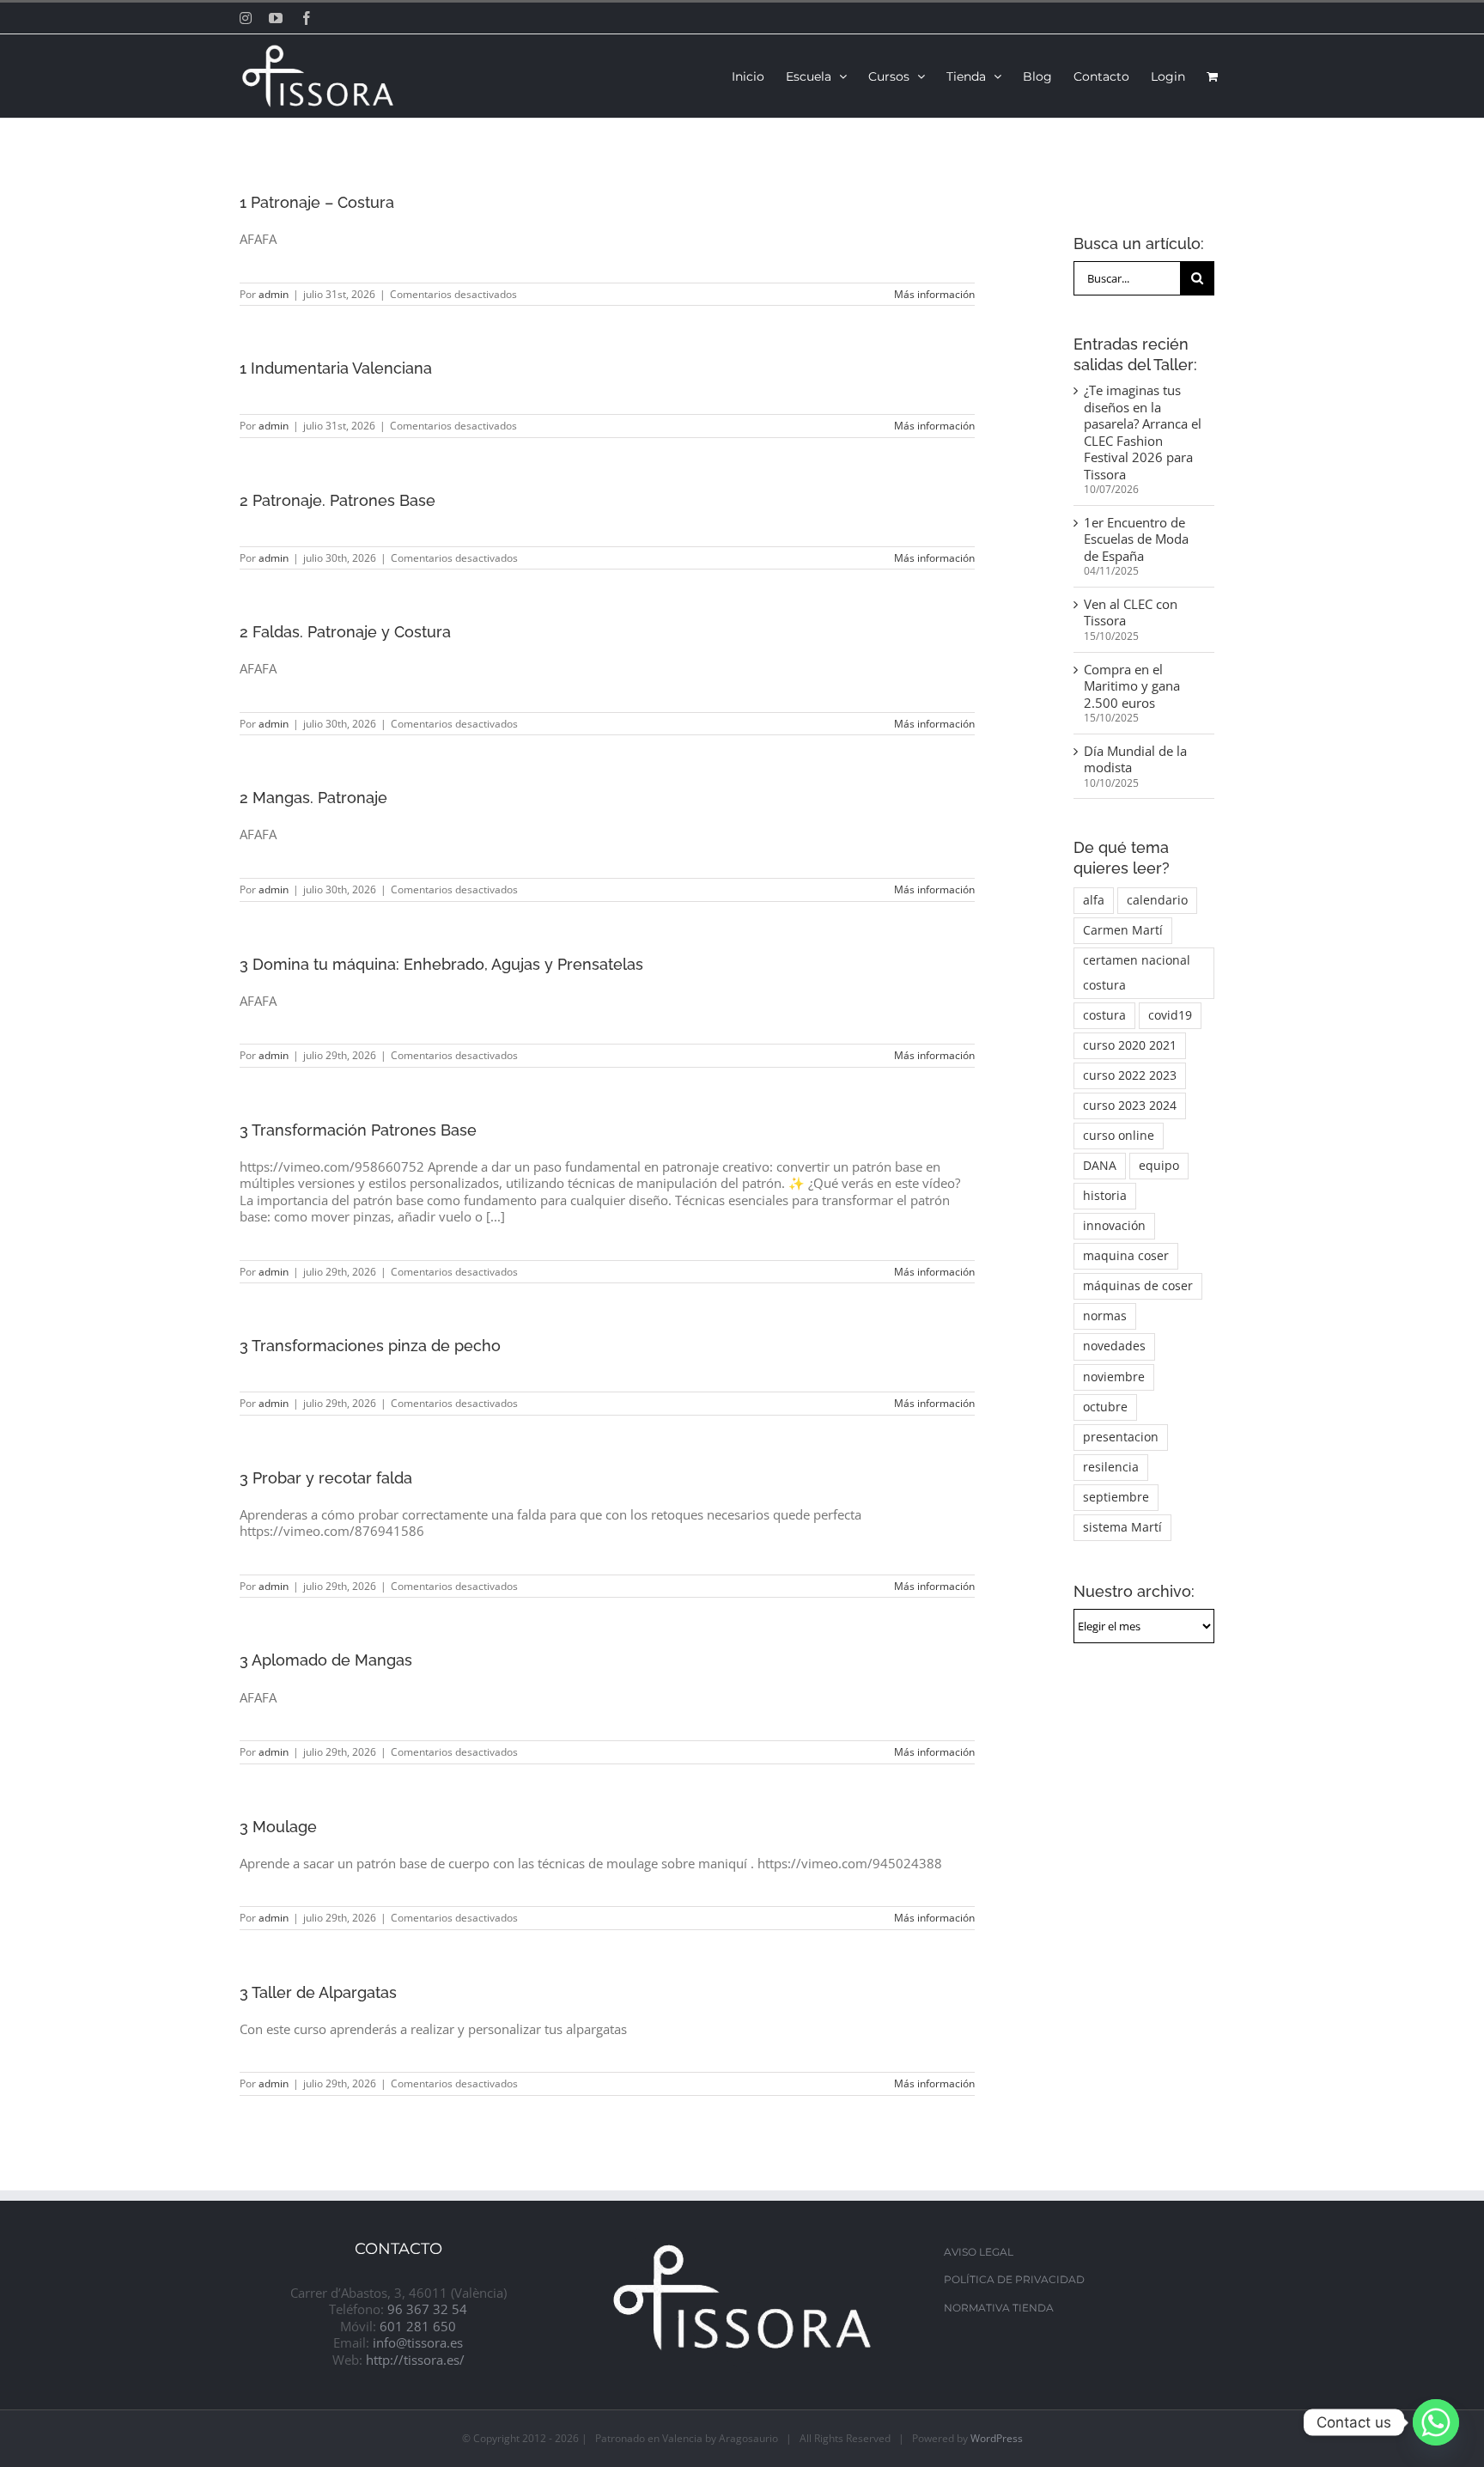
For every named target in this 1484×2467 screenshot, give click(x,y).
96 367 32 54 (427, 2309)
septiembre (1116, 1497)
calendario (1157, 900)
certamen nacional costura (1137, 973)
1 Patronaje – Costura (317, 202)
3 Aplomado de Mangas (326, 1660)
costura (1104, 1015)
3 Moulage (278, 1827)
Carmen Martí (1123, 930)
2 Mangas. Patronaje (313, 798)
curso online (1119, 1136)
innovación (1114, 1226)
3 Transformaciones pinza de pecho (370, 1346)
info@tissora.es (418, 2342)
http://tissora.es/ (415, 2360)
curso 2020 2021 (1130, 1045)
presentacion (1121, 1437)
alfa (1094, 900)
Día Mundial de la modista (1135, 759)
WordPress (997, 2438)
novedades (1114, 1346)
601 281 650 (418, 2326)
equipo (1159, 1166)
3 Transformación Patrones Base (358, 1130)
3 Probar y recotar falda (326, 1478)
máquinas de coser (1138, 1286)
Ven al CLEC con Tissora (1131, 612)
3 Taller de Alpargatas (318, 1992)
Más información (934, 294)
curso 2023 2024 (1130, 1106)
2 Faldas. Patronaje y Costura (345, 632)
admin (274, 294)
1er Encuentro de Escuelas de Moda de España (1136, 539)
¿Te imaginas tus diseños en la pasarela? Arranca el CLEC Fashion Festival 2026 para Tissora (1143, 432)
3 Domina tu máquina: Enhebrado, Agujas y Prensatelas (441, 964)
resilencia (1111, 1467)
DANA (1100, 1166)
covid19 (1170, 1015)
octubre (1105, 1407)
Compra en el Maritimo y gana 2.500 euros (1132, 686)
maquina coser (1126, 1256)
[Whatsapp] (1436, 2422)
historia (1105, 1196)
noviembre (1114, 1377)
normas (1105, 1316)
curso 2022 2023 (1130, 1075)
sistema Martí (1122, 1527)
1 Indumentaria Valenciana (336, 368)
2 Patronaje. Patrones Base (338, 500)
